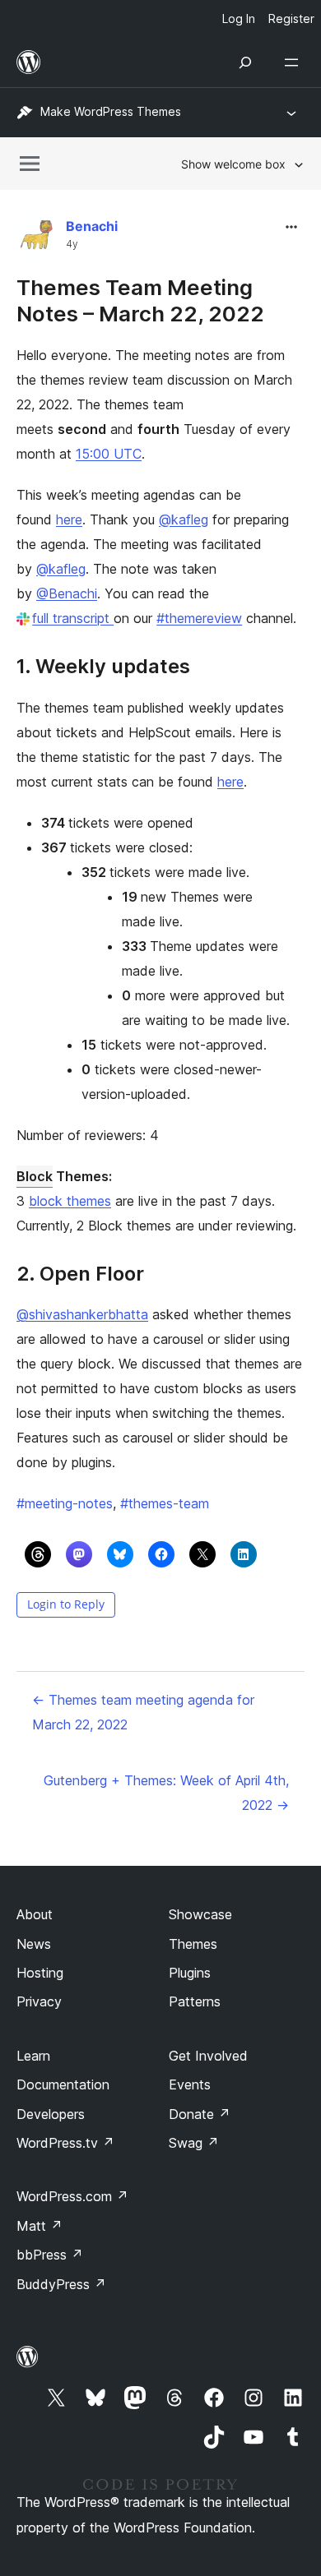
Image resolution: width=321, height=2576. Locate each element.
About (35, 1914)
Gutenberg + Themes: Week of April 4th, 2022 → (166, 1793)
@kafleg (184, 519)
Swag (194, 2143)
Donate (200, 2114)
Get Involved (208, 2056)
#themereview (199, 618)
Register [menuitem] (291, 18)
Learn (33, 2056)
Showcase (200, 1914)
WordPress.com (72, 2196)
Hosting (40, 1973)
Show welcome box (233, 164)
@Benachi (67, 593)
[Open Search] (245, 62)
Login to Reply (66, 1604)
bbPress (50, 2255)
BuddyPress (61, 2284)
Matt (40, 2226)
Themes (193, 1944)
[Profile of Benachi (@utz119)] (37, 239)
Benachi (92, 226)
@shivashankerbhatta (82, 1314)
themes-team (165, 1503)
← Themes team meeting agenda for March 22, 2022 (143, 1712)
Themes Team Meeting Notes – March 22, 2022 (140, 300)
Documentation (63, 2084)
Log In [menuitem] (239, 18)
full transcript (73, 618)
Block (35, 1176)
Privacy (39, 2001)
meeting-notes (65, 1503)
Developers (51, 2114)
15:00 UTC (109, 454)
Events (190, 2084)
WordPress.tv (65, 2143)
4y (72, 244)
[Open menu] (295, 62)
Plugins (190, 1973)
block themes (70, 1201)
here (69, 519)
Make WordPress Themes (111, 111)
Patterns (195, 2001)
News (34, 1944)
